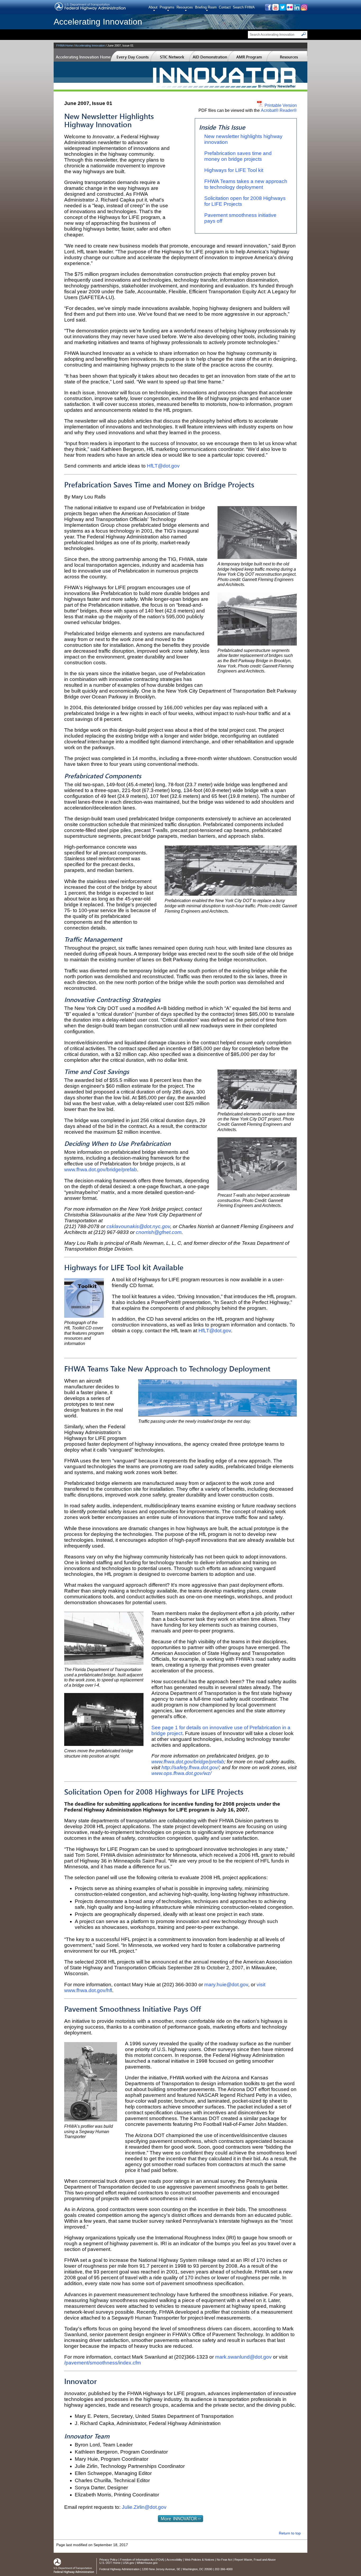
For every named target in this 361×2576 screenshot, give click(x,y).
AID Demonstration (210, 57)
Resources (185, 7)
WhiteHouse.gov (147, 2563)
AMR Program (249, 57)
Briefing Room (206, 7)
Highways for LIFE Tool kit (234, 170)
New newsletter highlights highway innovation (243, 139)
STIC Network (172, 57)
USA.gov (129, 2563)
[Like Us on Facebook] (268, 9)
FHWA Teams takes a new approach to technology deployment (246, 184)
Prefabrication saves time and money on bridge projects (238, 156)
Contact (225, 7)
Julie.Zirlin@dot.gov (144, 2507)
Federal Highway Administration (119, 2569)
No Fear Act (224, 2560)
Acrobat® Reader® (279, 110)
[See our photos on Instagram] (304, 9)
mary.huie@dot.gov (226, 1985)
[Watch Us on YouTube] (275, 9)
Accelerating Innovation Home (83, 57)
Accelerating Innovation (98, 22)
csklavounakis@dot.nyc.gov (138, 1226)
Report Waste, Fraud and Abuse (255, 2560)
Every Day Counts (133, 57)
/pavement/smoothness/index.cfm (103, 2363)
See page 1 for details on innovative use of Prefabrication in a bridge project (221, 1730)
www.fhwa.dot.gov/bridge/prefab (101, 1170)
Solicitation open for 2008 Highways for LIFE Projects (245, 201)
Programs (167, 7)
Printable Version (280, 105)
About (153, 7)
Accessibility (174, 2560)
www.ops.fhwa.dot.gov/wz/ (181, 1773)
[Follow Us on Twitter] (282, 9)
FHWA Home (65, 45)
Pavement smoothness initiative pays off (240, 218)
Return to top (290, 2533)
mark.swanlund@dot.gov (243, 2357)
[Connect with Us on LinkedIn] (297, 9)
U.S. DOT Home (110, 2563)
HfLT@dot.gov (163, 466)
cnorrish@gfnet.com (159, 1232)
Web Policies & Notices (200, 2560)
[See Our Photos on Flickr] (290, 9)
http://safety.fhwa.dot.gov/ (190, 1767)
